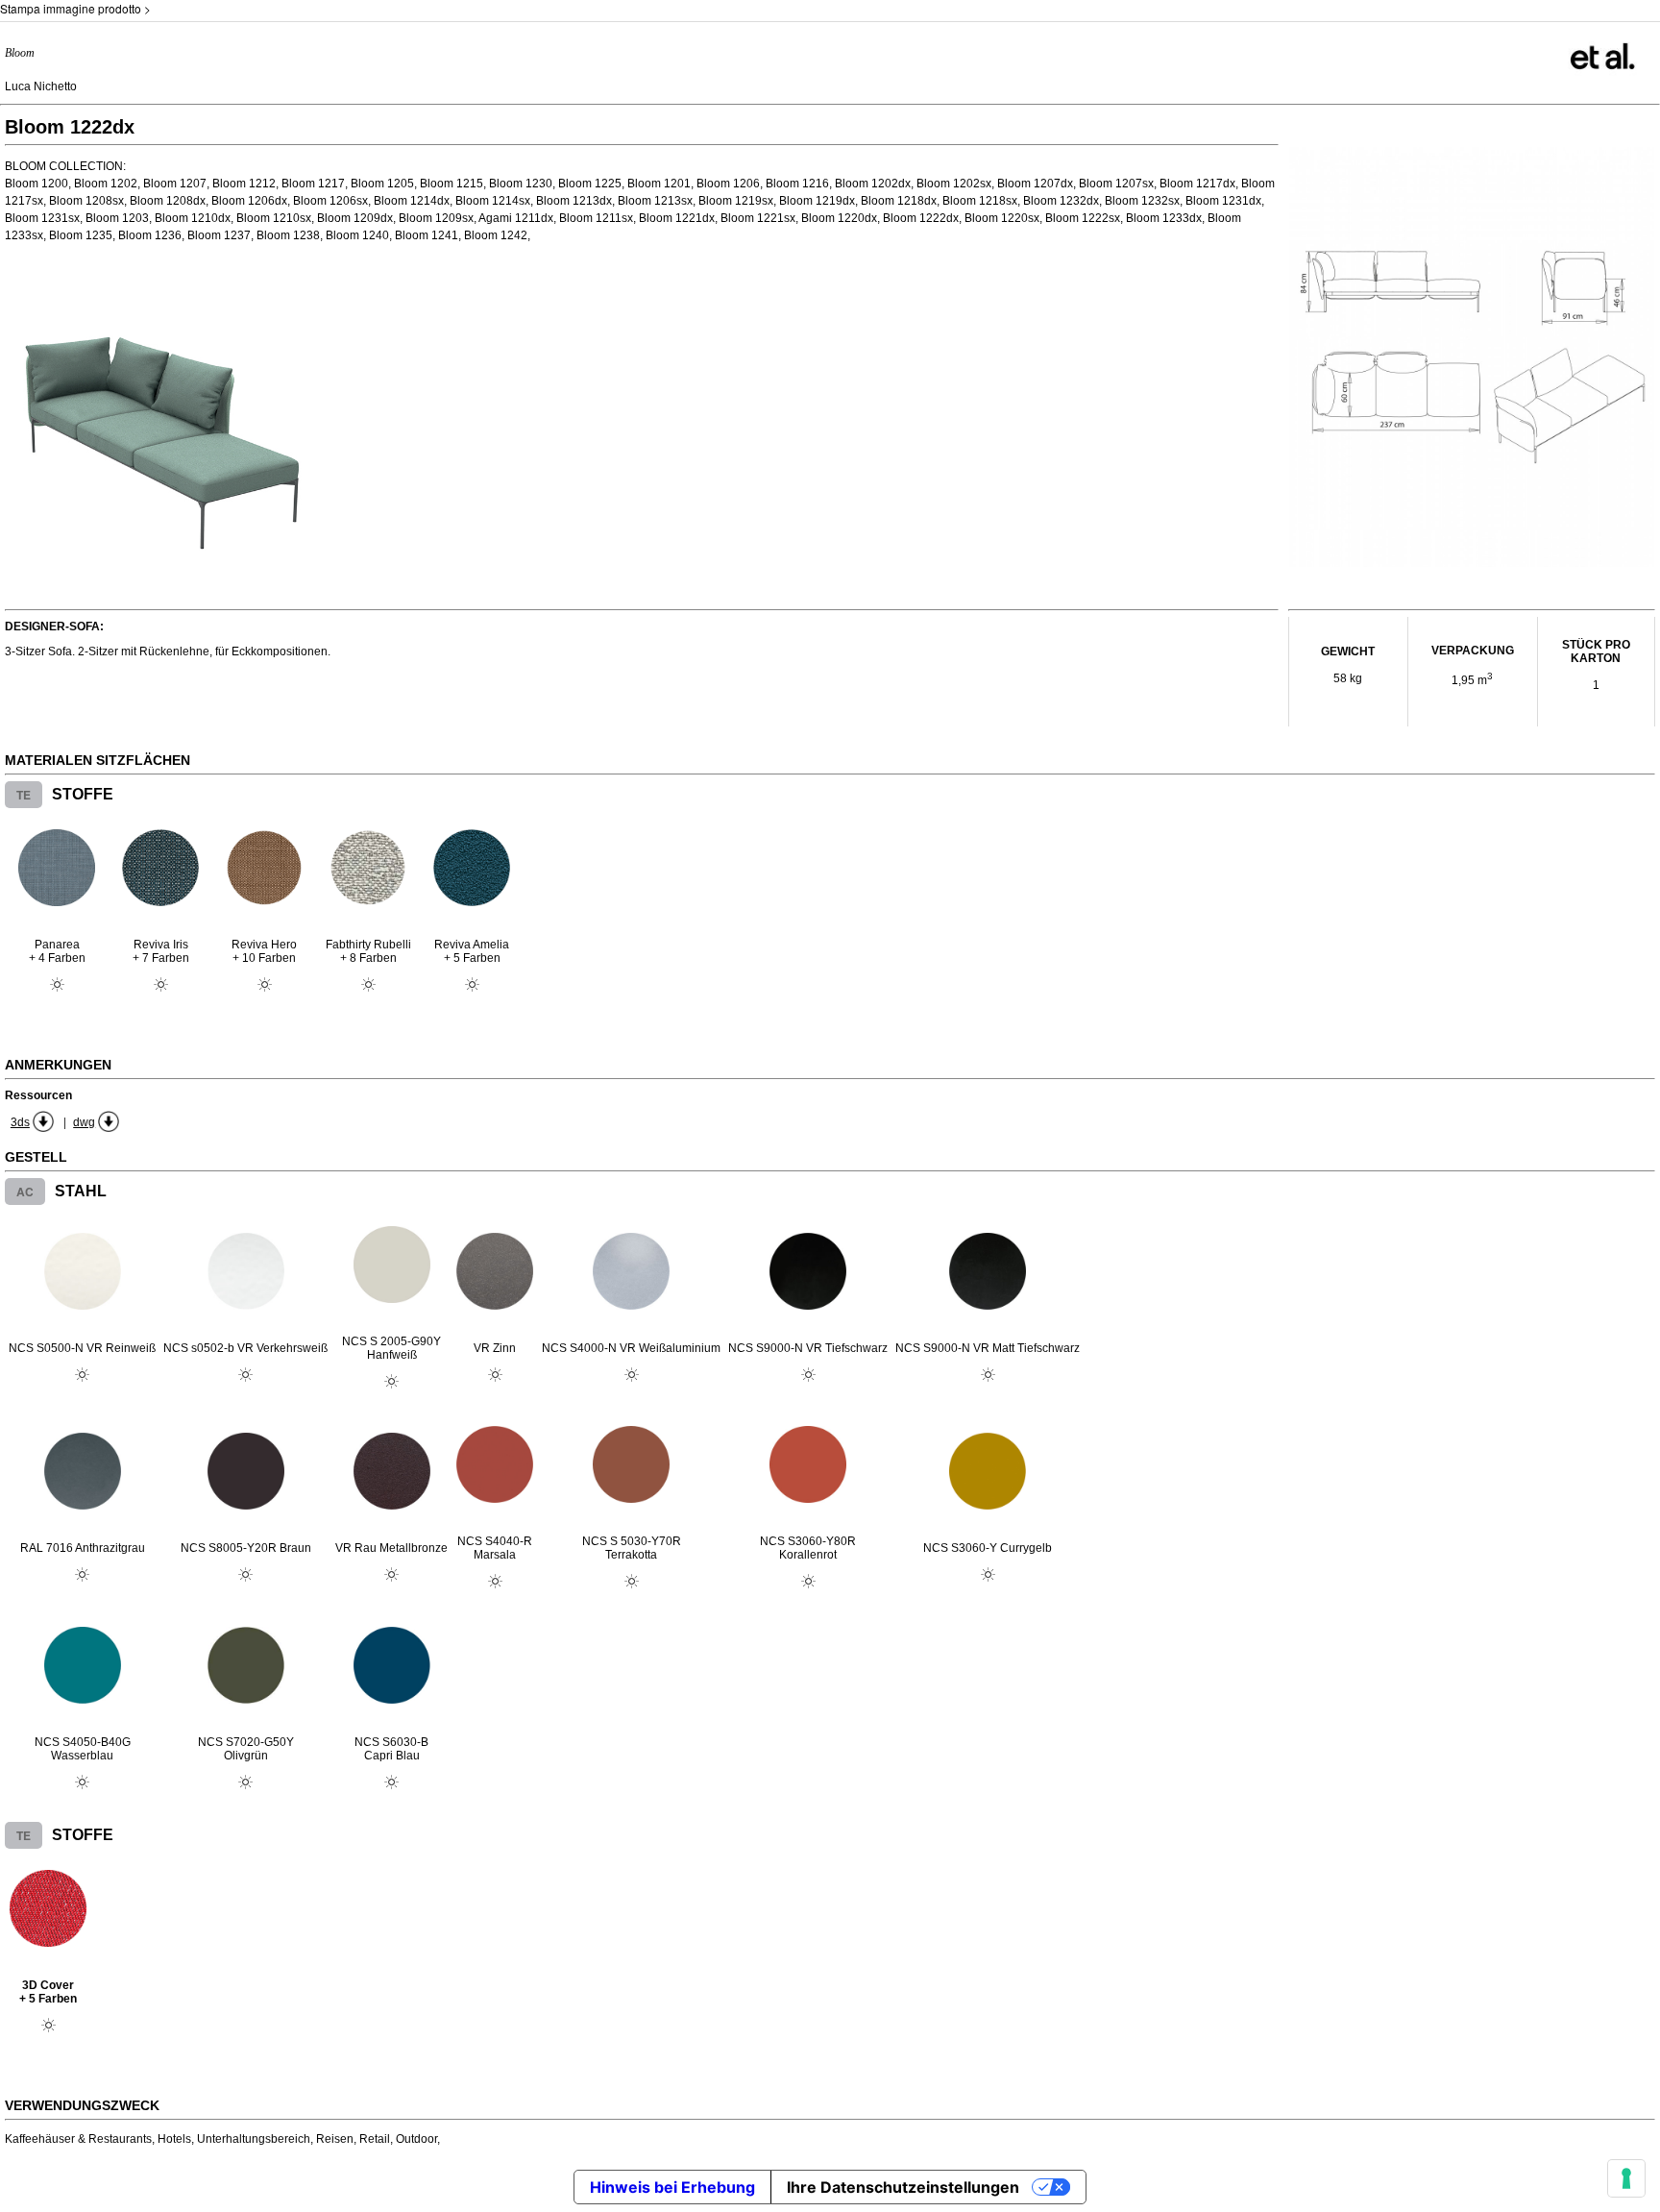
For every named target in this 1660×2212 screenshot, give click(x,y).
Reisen (335, 2139)
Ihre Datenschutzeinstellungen (903, 2187)
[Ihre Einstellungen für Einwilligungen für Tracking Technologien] (1626, 2178)
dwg (84, 1122)
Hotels (174, 2139)
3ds (20, 1122)
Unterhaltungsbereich (254, 2139)
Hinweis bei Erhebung (672, 2187)
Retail (375, 2139)
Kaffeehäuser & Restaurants (78, 2139)
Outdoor (416, 2139)
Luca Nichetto (41, 86)
